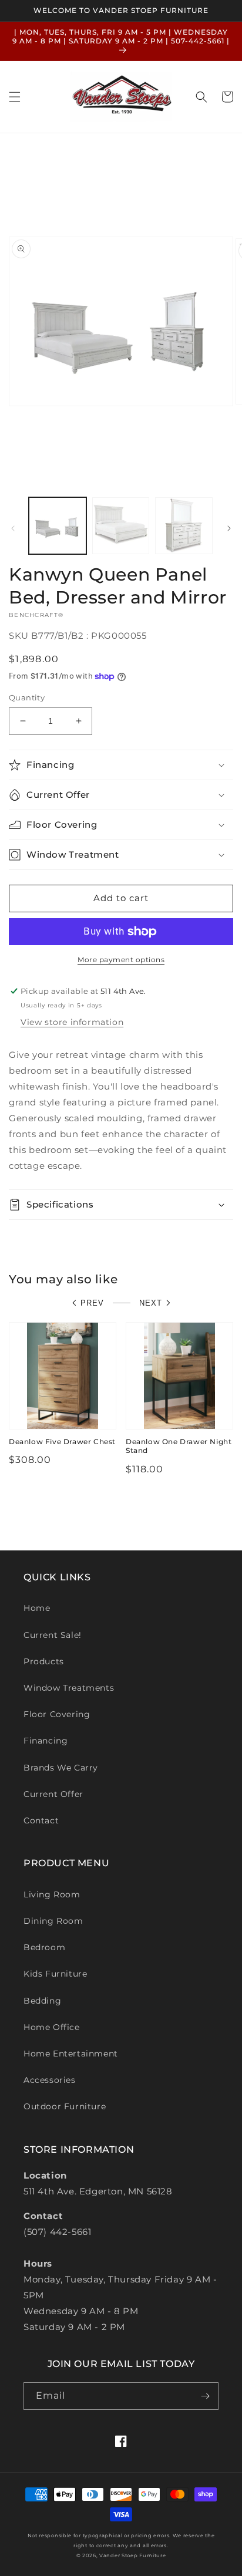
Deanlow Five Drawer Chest (62, 1442)
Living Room (52, 1894)
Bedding (42, 2001)
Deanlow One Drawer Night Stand (179, 1446)
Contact (41, 1820)
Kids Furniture (55, 1974)
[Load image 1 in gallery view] (58, 526)
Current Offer (53, 1794)
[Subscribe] (205, 2396)
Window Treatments (69, 1688)
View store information (72, 1022)
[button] (15, 97)
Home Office (52, 2027)
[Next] (229, 528)
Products (44, 1661)
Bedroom (44, 1947)
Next (151, 1303)
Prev (92, 1303)
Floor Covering (57, 1714)
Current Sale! (53, 1635)
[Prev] (13, 528)
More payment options (121, 960)
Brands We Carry (61, 1768)
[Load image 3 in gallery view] (184, 526)
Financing (46, 1741)
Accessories (50, 2080)
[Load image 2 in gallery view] (121, 526)
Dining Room (53, 1921)
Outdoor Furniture (65, 2106)
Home (37, 1608)
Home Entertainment (71, 2054)
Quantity (27, 697)
